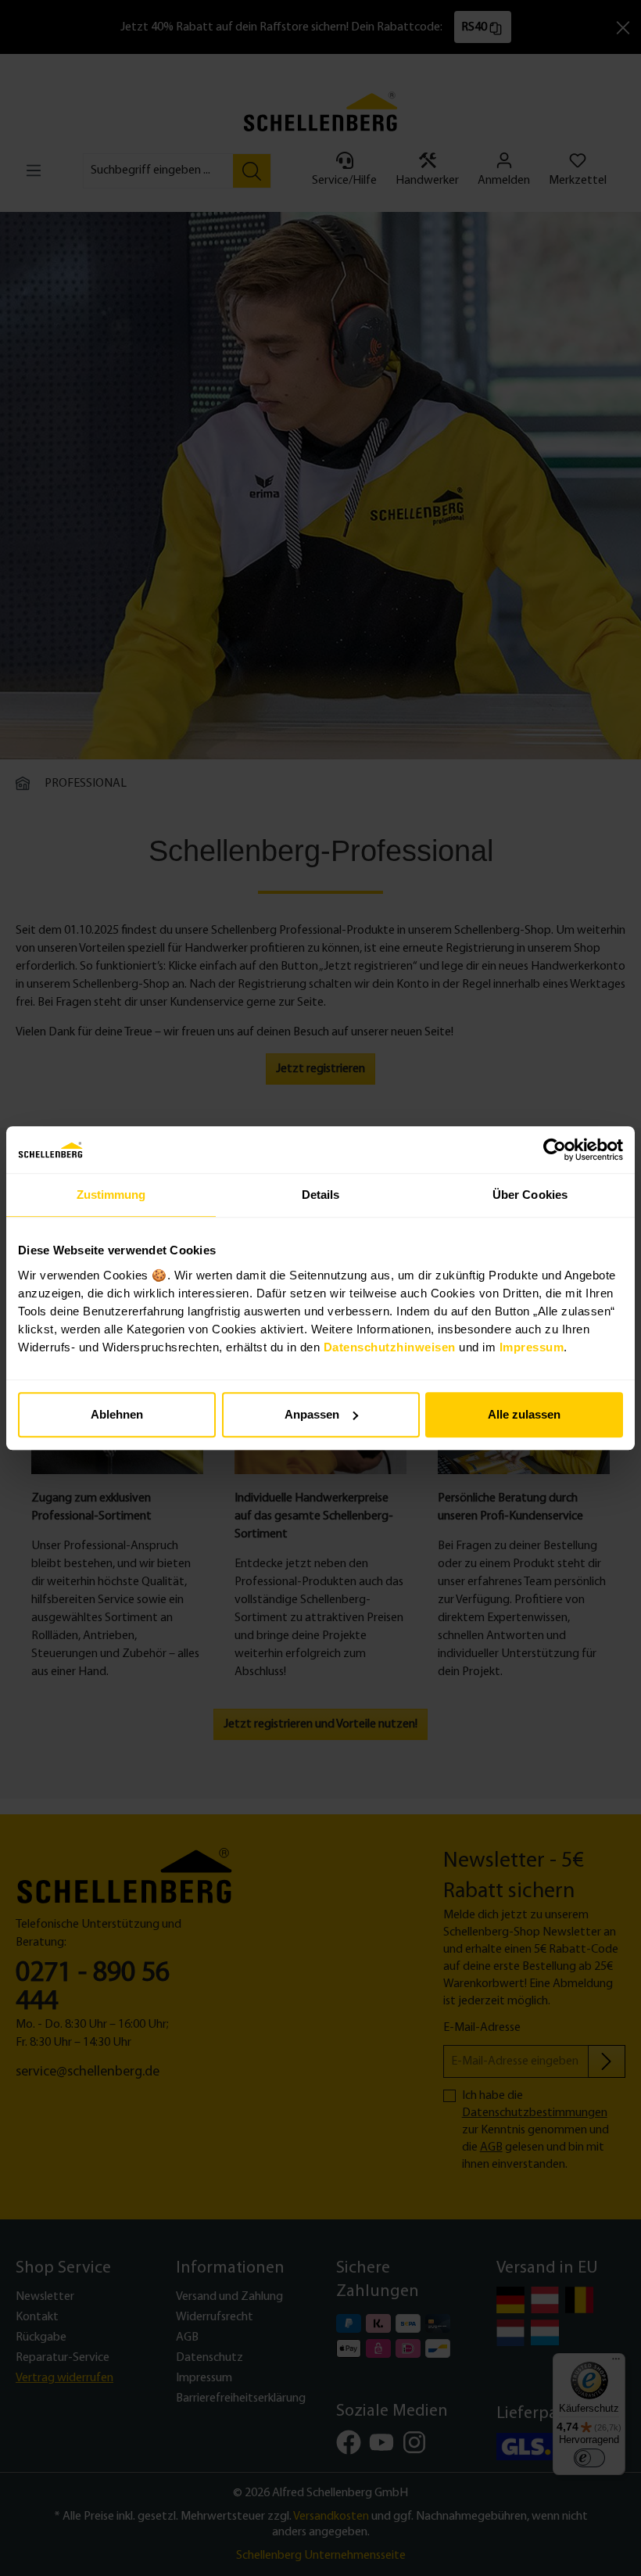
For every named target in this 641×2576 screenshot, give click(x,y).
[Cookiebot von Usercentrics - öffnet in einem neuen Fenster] (555, 1150)
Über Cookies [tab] (530, 1195)
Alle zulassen (524, 1414)
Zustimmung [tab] (111, 1195)
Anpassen (312, 1414)
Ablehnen (117, 1414)
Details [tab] (321, 1195)
